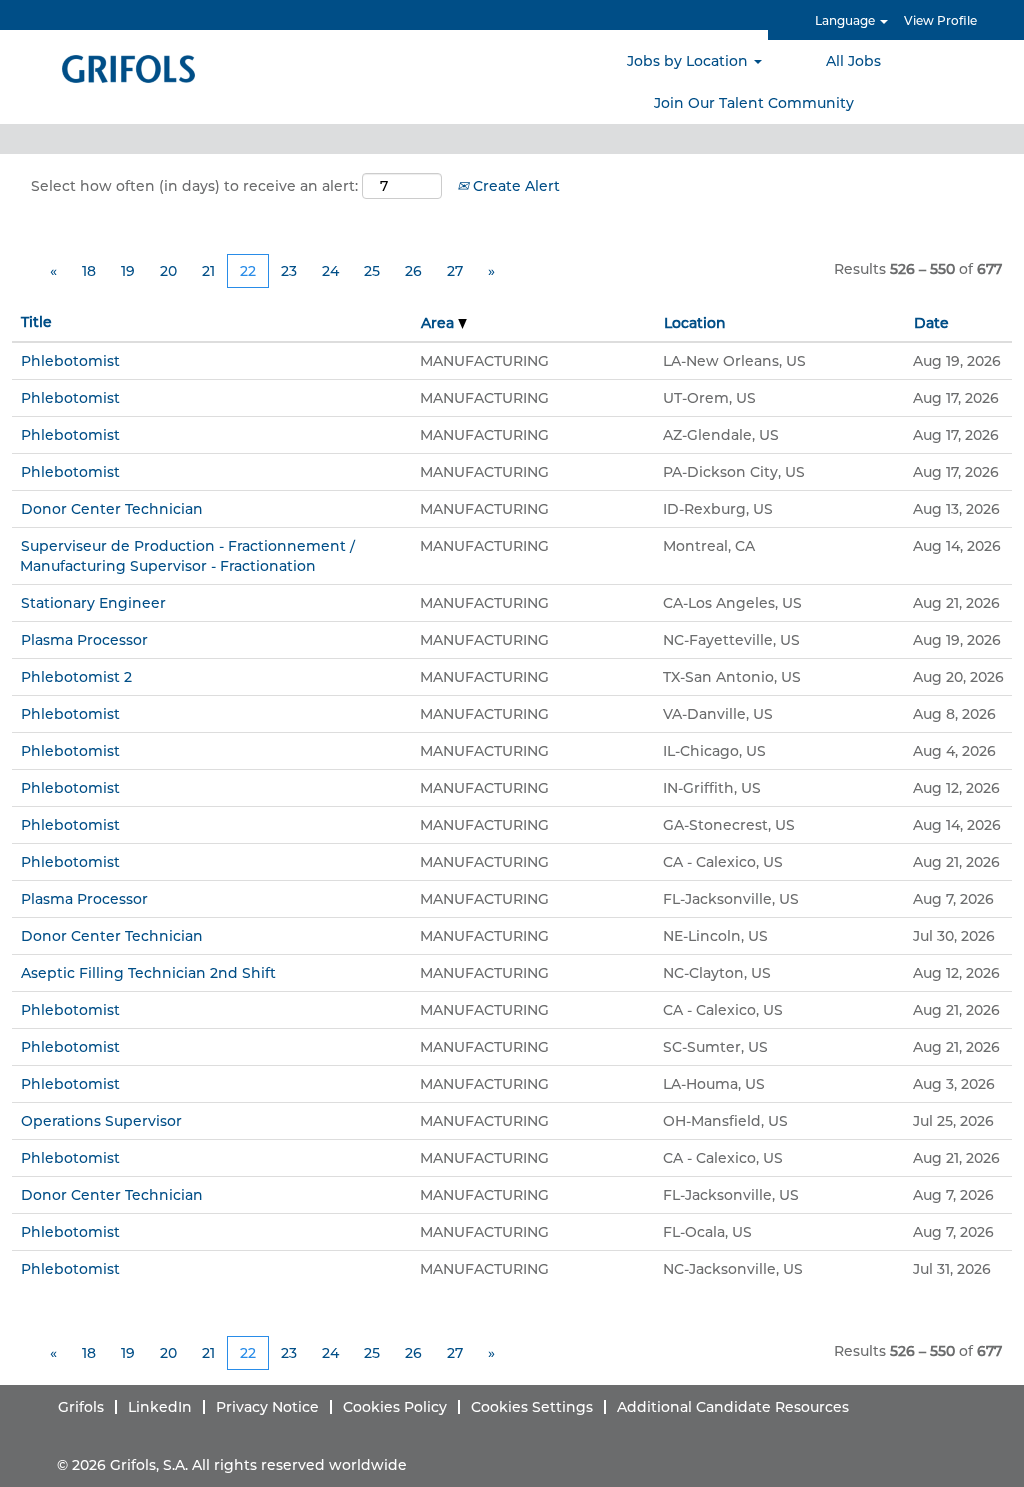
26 (413, 271)
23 (289, 271)
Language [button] (846, 20)
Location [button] (695, 323)
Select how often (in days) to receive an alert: (194, 186)
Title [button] (36, 322)
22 (248, 271)
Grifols (81, 1407)
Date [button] (931, 323)
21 (208, 271)
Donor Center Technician (112, 509)
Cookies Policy (395, 1407)
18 (89, 271)
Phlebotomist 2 (76, 677)
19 (128, 271)
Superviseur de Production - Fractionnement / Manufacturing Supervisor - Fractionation (187, 556)
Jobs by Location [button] (689, 61)
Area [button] (439, 323)
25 (372, 271)
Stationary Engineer (93, 603)
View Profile (940, 20)
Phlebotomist (70, 361)
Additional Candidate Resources (733, 1407)
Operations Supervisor (101, 1121)
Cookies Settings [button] (532, 1407)
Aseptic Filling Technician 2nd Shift (148, 973)
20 (168, 271)
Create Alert (514, 186)
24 (330, 271)
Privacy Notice (267, 1407)
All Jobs (853, 61)
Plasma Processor (84, 640)
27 (455, 271)
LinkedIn (160, 1407)
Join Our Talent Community (754, 103)
